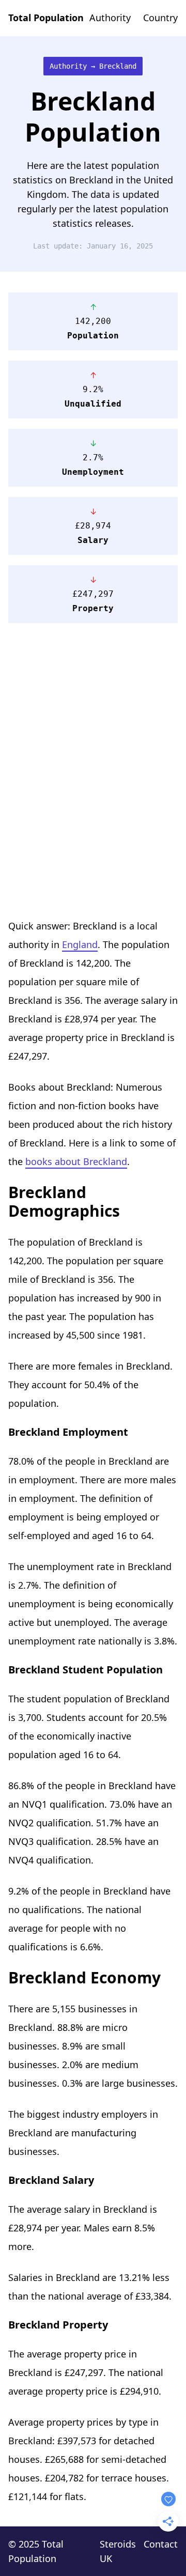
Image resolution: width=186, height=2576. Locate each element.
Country (160, 18)
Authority (110, 18)
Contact (161, 2544)
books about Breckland (76, 1161)
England (80, 944)
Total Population (46, 18)
